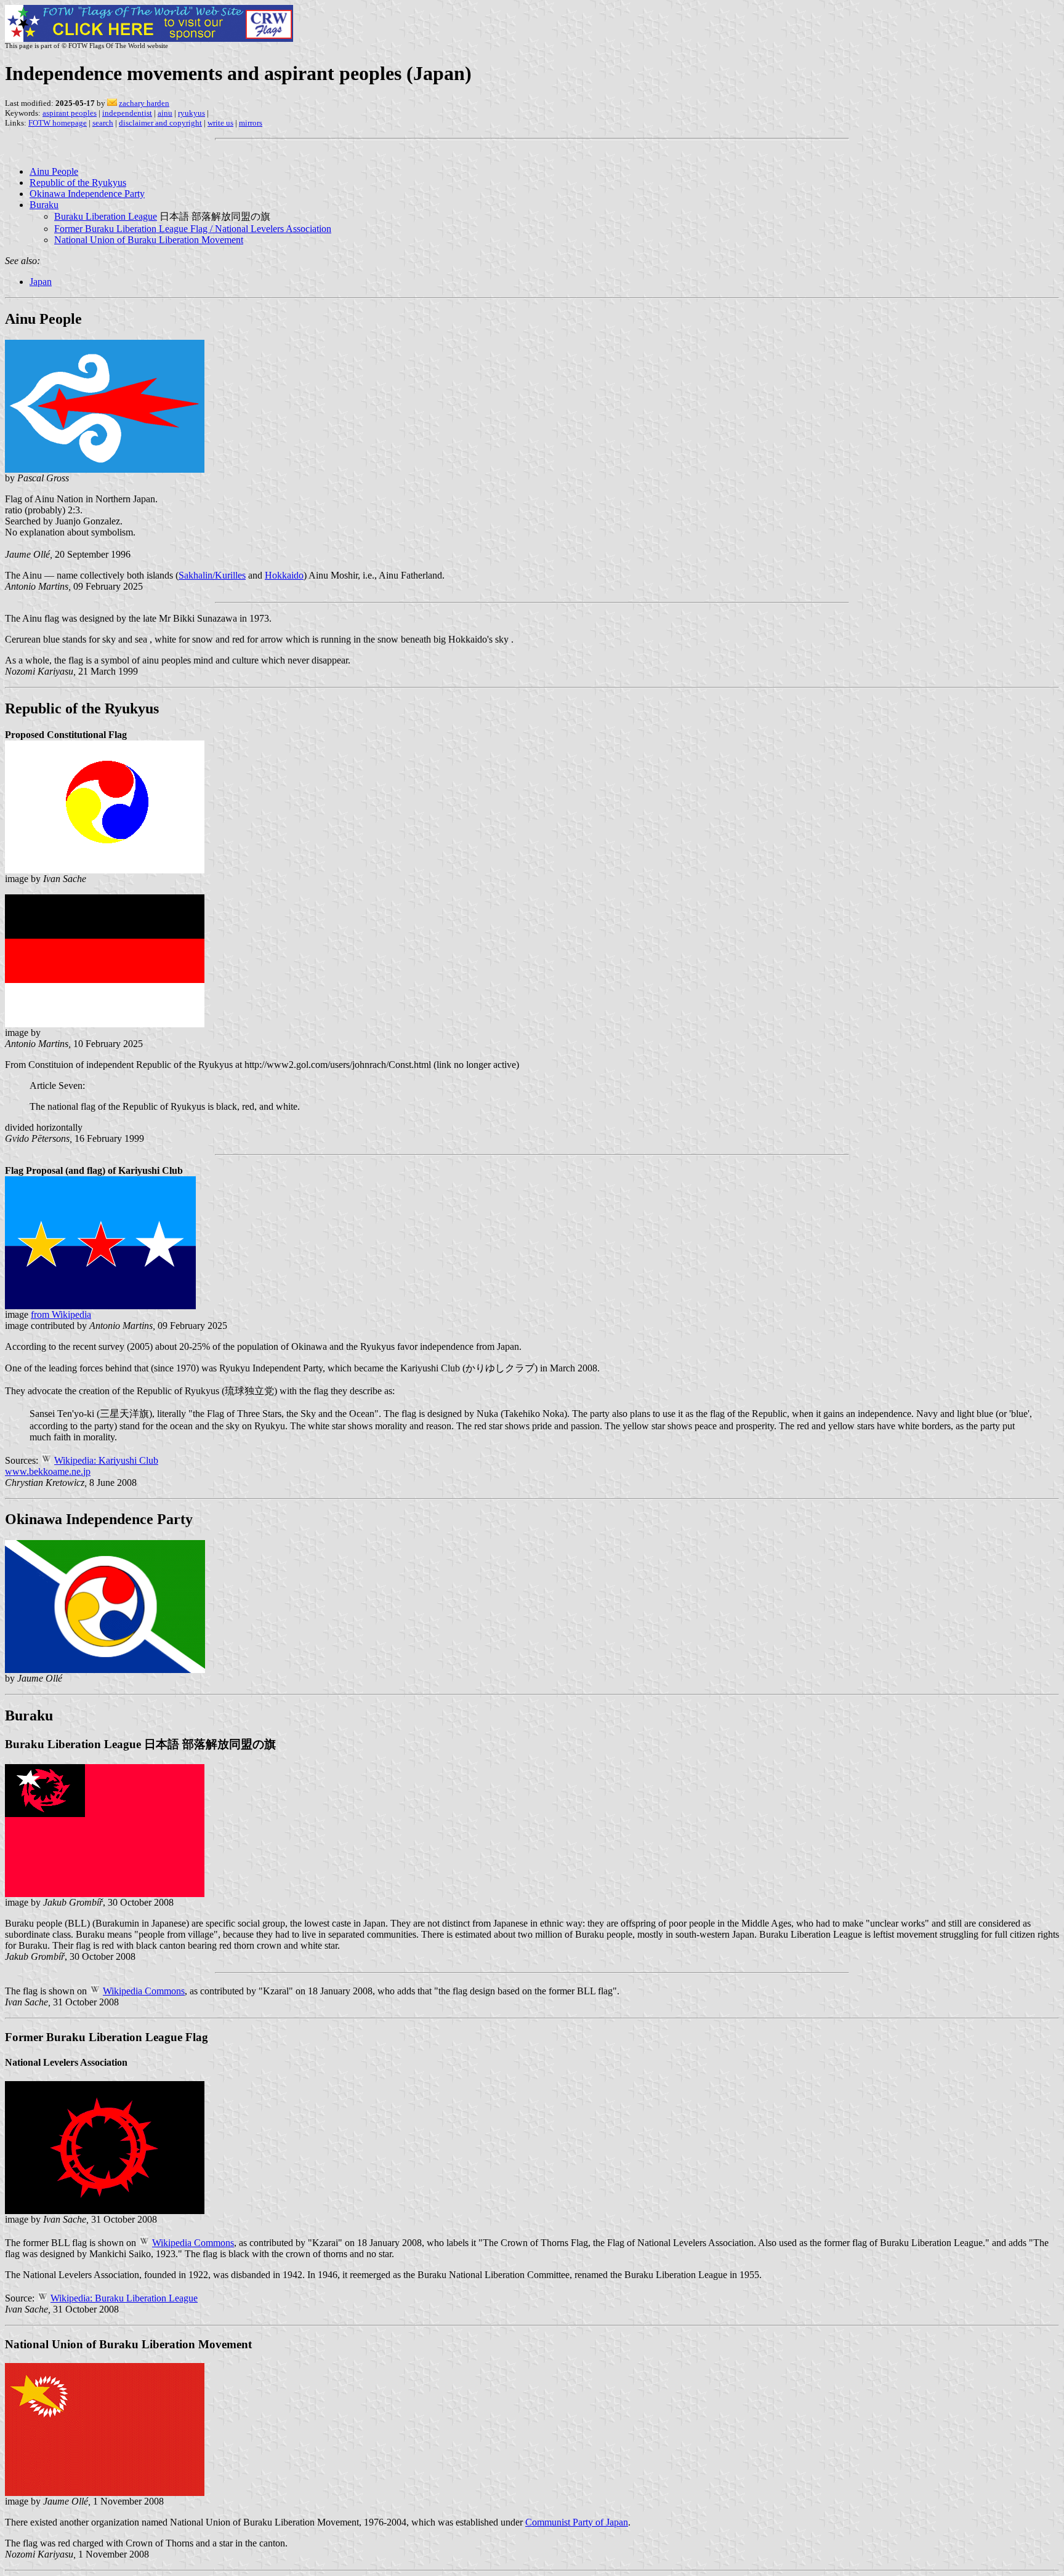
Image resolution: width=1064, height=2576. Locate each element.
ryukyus (191, 113)
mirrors (251, 123)
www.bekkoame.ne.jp (48, 1471)
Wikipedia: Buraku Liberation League (124, 2298)
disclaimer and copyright (160, 123)
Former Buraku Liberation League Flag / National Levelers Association (193, 229)
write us (220, 123)
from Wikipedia (61, 1314)
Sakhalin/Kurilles (212, 575)
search (103, 123)
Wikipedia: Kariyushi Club (106, 1460)
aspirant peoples (70, 113)
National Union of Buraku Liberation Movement (149, 240)
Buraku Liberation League (106, 216)
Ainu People (54, 171)
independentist (127, 113)
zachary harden (144, 103)
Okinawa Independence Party (87, 194)
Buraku (44, 205)
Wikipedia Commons (144, 1991)
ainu (165, 113)
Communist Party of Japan (577, 2522)
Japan (41, 282)
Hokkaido (284, 575)
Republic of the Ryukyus (78, 183)
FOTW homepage (58, 123)
